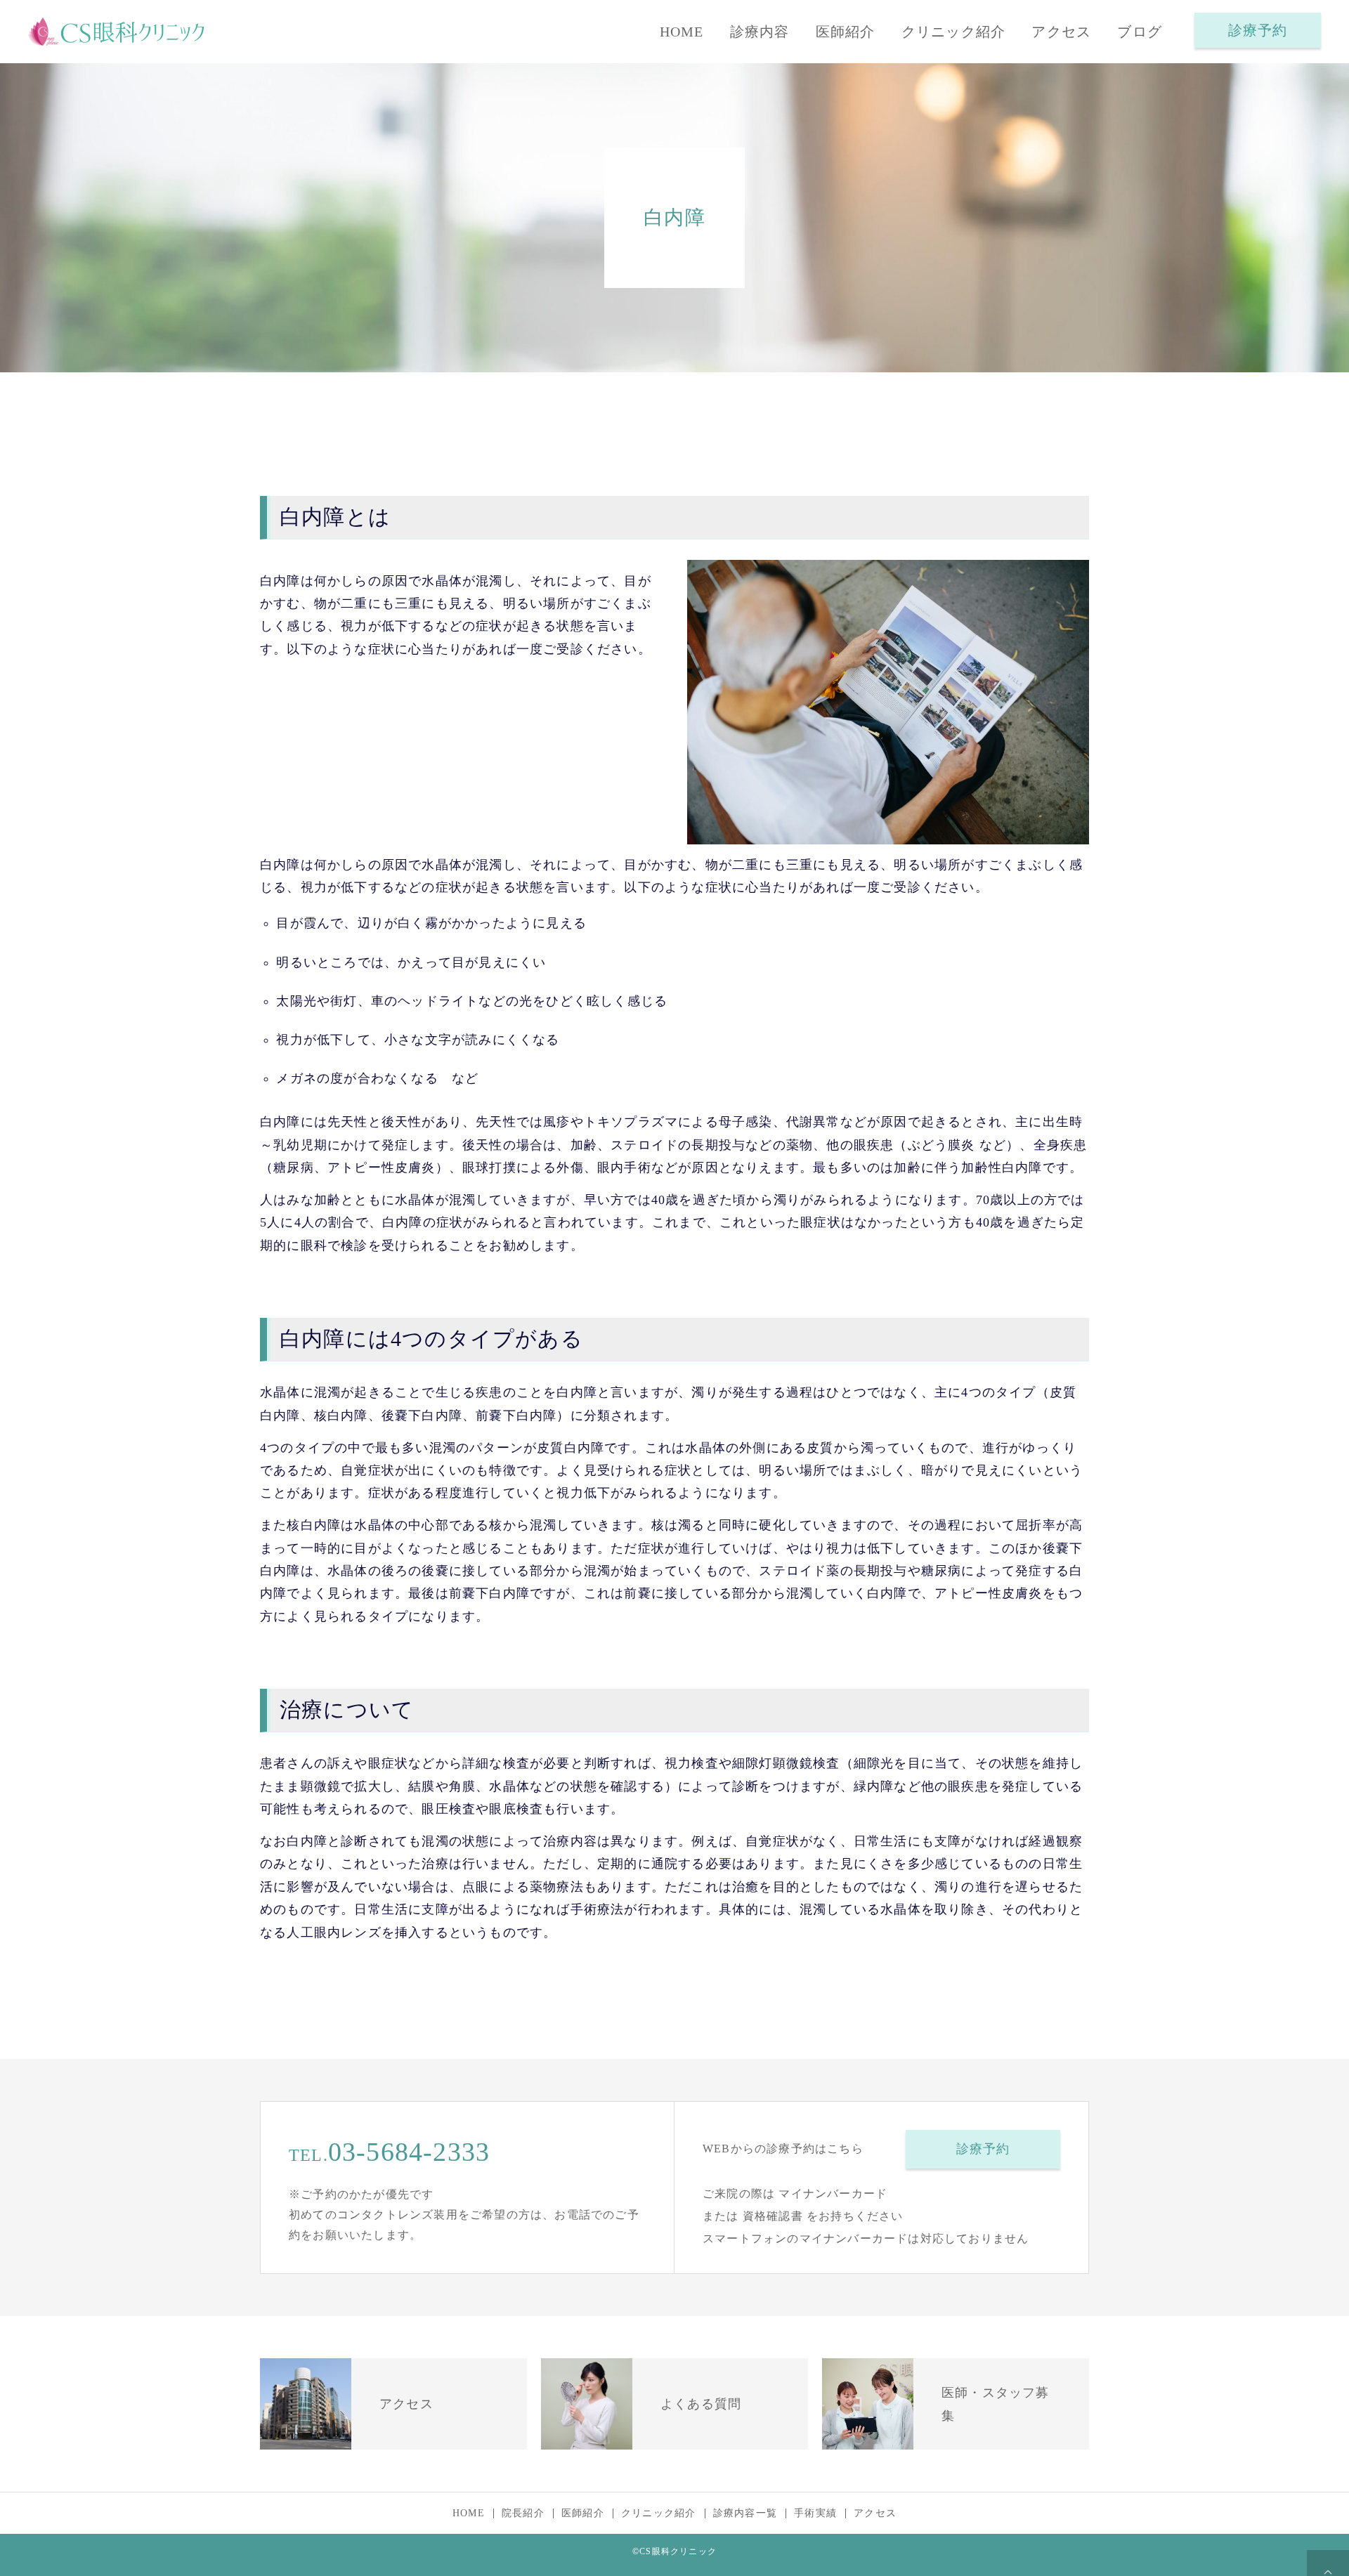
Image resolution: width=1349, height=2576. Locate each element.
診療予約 (1258, 30)
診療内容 (760, 32)
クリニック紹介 (953, 32)
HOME (682, 32)
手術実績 (815, 2513)
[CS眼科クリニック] (116, 32)
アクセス (1061, 32)
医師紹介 (846, 32)
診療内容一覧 (745, 2513)
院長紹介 (523, 2513)
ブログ (1140, 32)
